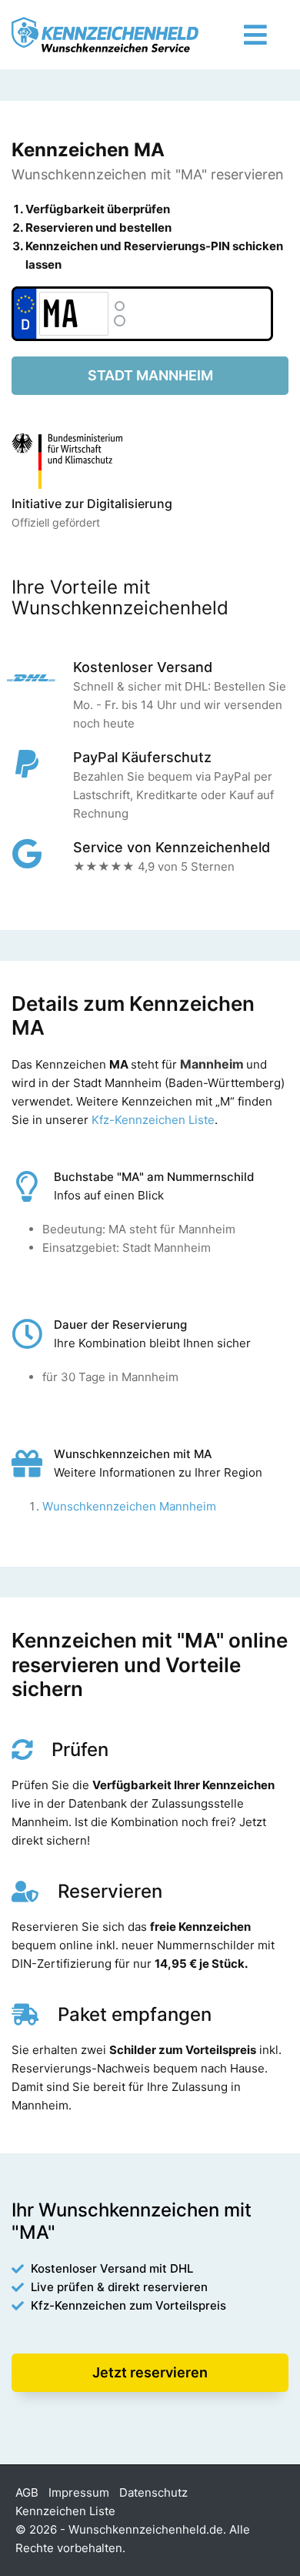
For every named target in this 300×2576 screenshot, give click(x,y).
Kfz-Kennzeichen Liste (153, 1120)
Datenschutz (153, 2492)
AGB (27, 2492)
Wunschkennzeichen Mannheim (129, 1506)
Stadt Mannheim (150, 375)
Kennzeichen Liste (65, 2511)
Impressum (79, 2492)
